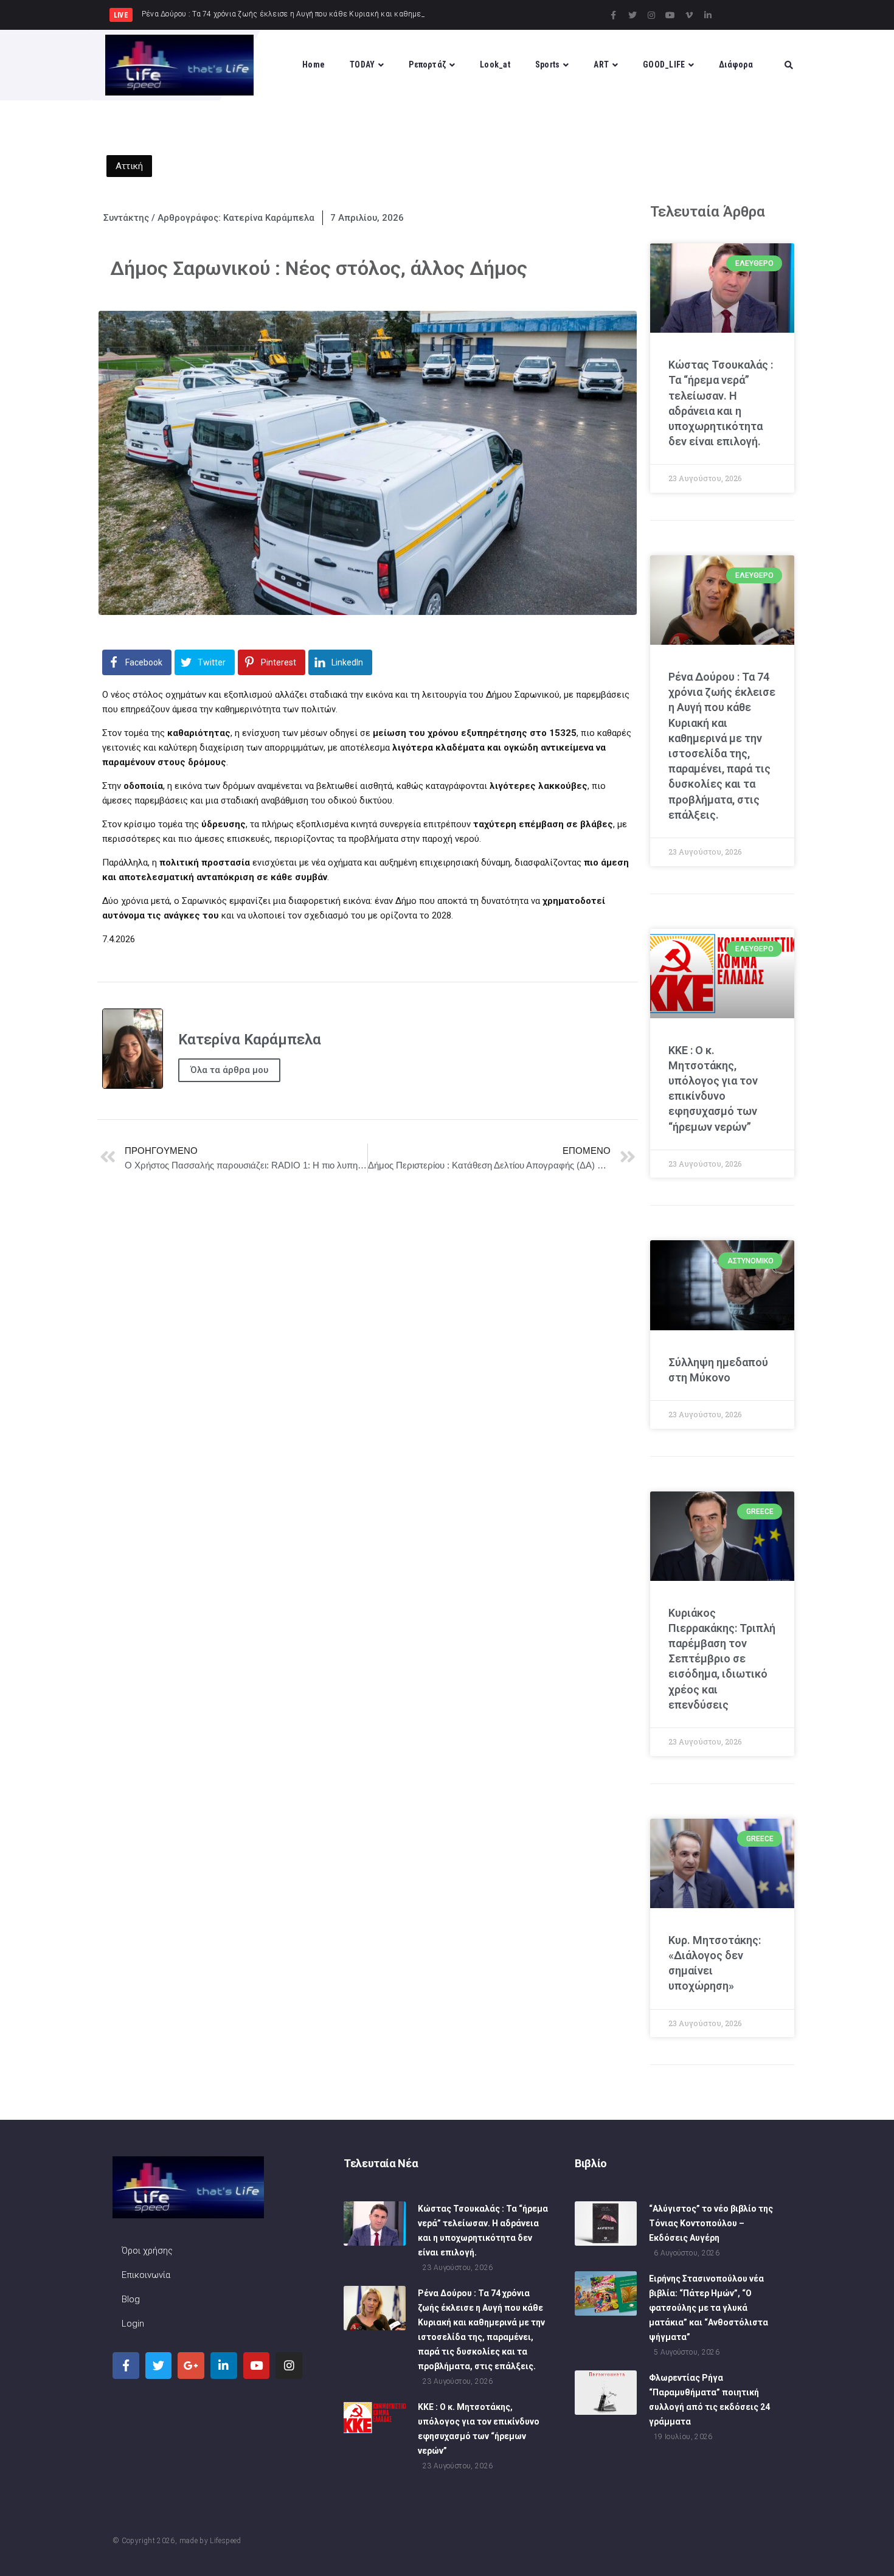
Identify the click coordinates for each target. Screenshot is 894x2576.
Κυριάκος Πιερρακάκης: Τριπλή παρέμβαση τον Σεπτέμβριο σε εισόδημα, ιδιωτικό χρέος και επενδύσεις (722, 1659)
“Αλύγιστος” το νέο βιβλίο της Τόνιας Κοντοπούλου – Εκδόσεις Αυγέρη (711, 2223)
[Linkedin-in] (708, 15)
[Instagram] (651, 15)
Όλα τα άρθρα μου (229, 1070)
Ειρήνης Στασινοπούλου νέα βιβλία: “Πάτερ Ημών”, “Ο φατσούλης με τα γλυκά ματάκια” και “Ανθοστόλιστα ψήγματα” (709, 2308)
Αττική (129, 166)
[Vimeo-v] (689, 15)
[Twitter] (632, 15)
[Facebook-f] (614, 15)
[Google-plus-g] (191, 2366)
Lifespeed (225, 2541)
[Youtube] (670, 15)
